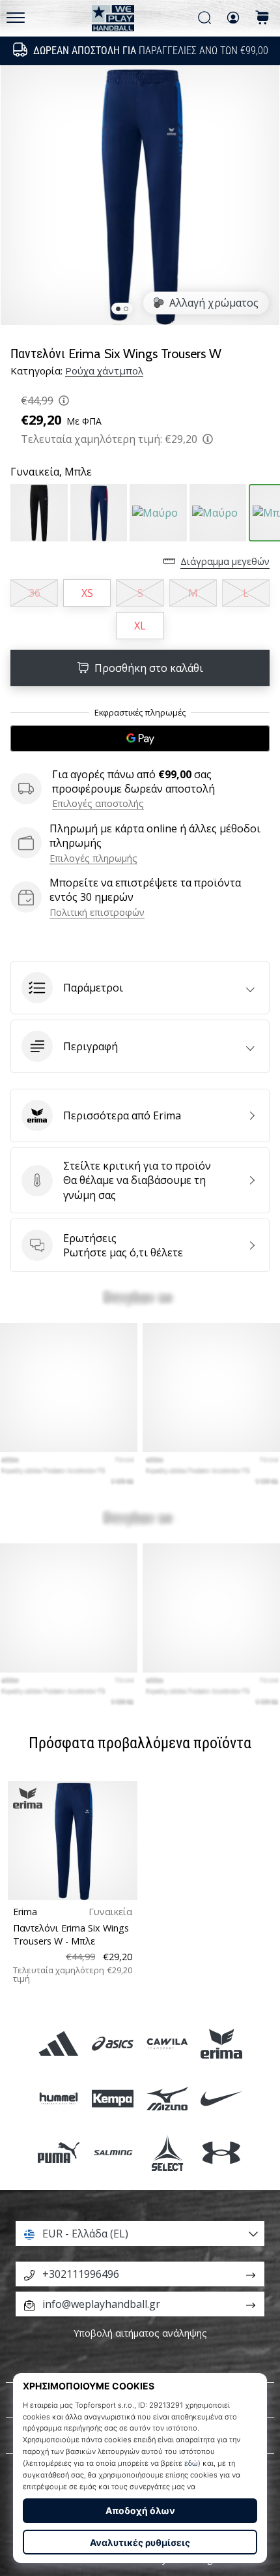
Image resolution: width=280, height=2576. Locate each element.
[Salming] (113, 2152)
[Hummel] (59, 2098)
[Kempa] (113, 2098)
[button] (140, 988)
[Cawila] (167, 2044)
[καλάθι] (262, 19)
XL (140, 626)
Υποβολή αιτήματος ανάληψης (140, 2333)
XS (87, 593)
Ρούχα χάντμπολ (104, 371)
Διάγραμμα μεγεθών (225, 561)
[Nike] (221, 2098)
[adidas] (59, 2044)
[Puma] (59, 2152)
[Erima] (221, 2044)
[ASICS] (113, 2044)
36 (35, 593)
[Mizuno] (167, 2098)
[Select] (167, 2152)
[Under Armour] (221, 2152)
